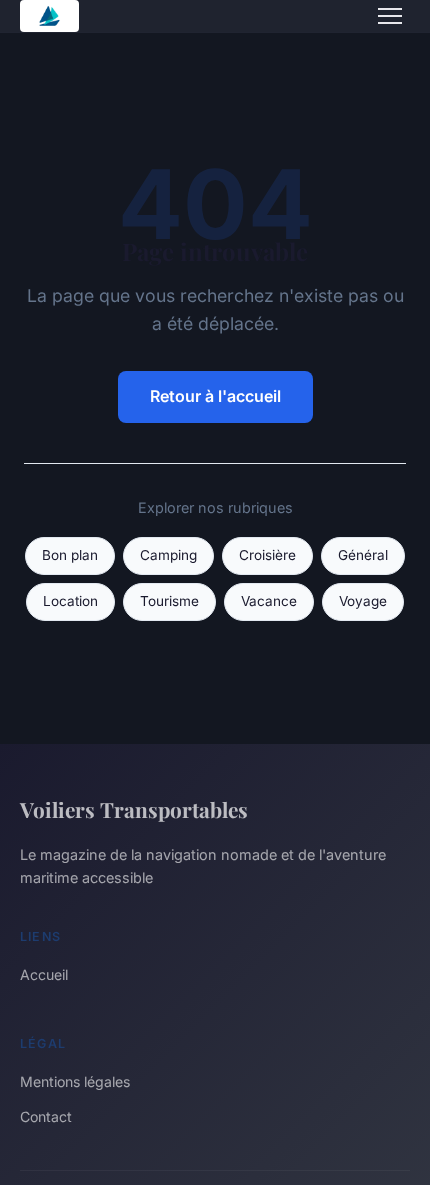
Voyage (363, 601)
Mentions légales (75, 1081)
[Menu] (390, 16)
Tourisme (169, 601)
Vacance (269, 601)
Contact (46, 1116)
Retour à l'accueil (215, 396)
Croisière (267, 555)
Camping (168, 555)
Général (363, 555)
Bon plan (70, 555)
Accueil (44, 974)
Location (70, 601)
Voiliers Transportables (134, 809)
